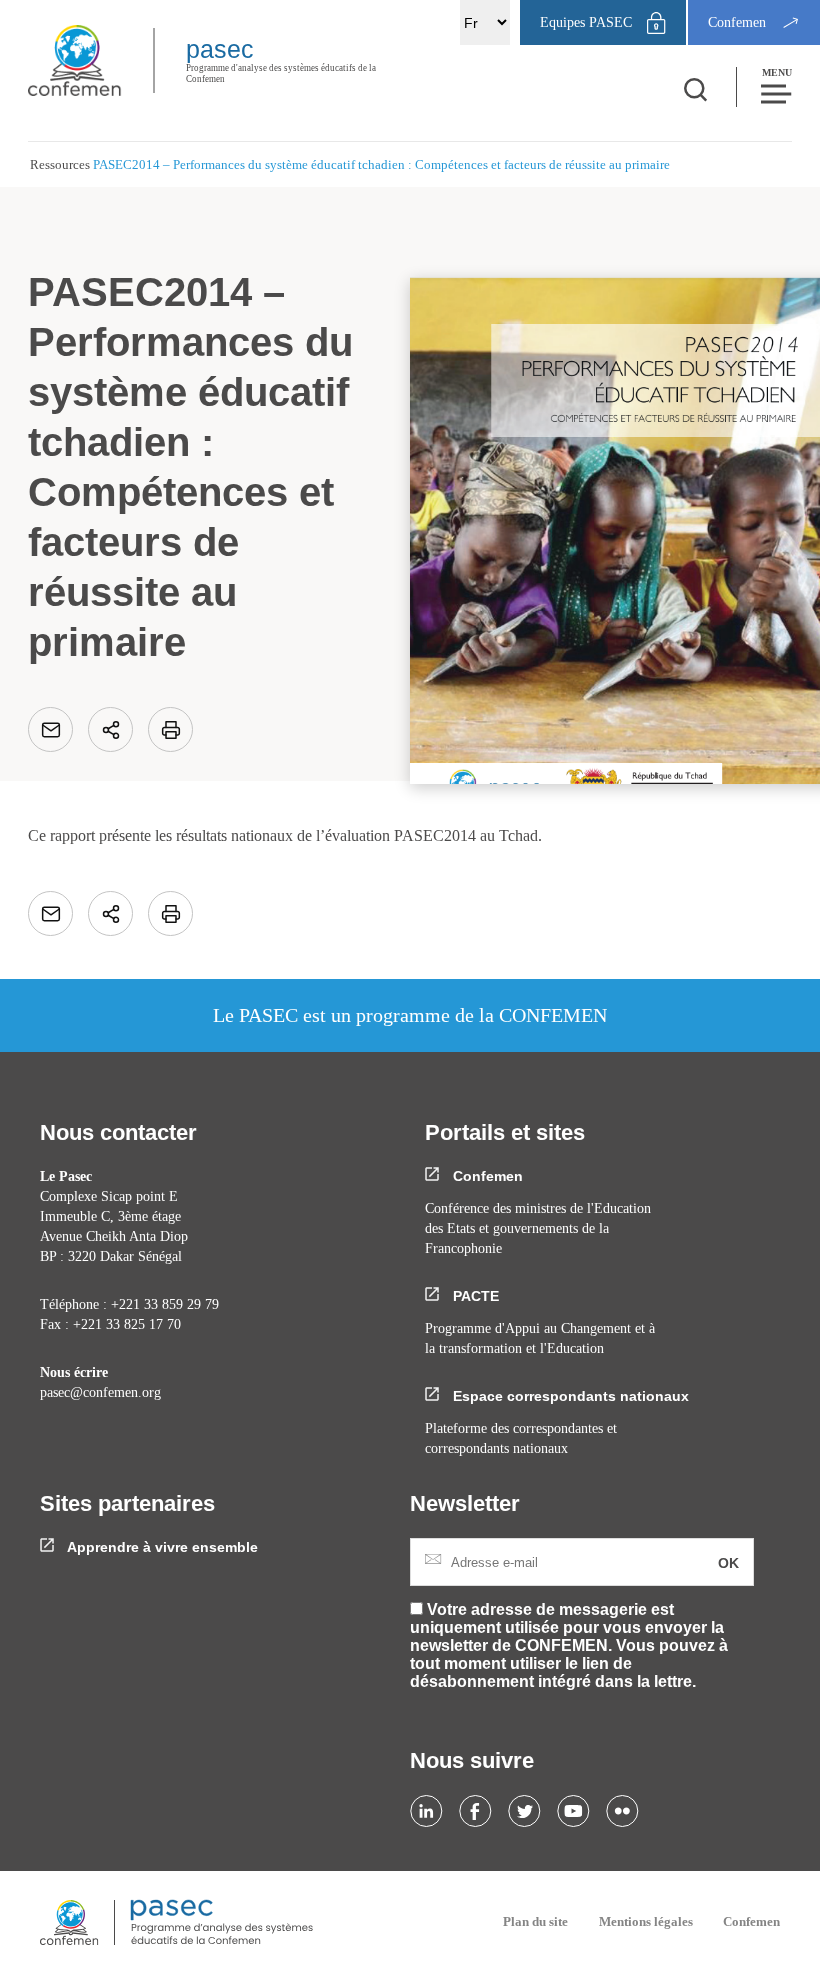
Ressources (60, 164)
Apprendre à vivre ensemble (161, 1547)
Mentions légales (646, 1921)
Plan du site (535, 1921)
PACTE (474, 1296)
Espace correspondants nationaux (569, 1396)
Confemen (486, 1176)
